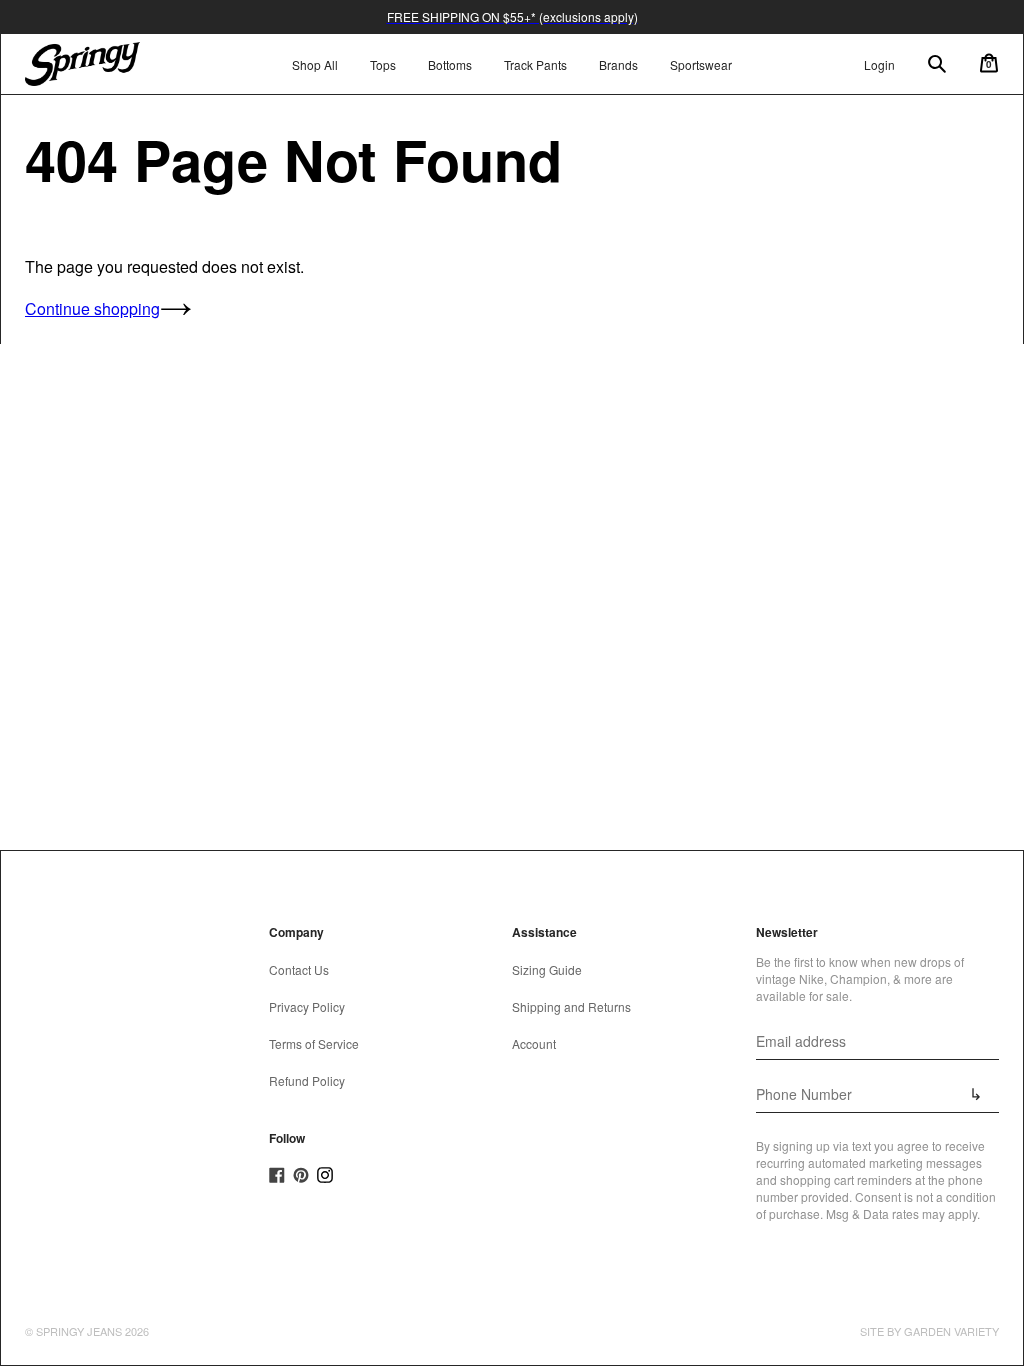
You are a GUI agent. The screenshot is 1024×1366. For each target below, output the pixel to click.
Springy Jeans (79, 1331)
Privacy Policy (307, 1006)
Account (534, 1043)
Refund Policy (307, 1080)
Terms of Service (314, 1043)
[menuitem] (383, 64)
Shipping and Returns (571, 1006)
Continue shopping (92, 308)
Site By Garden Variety (929, 1331)
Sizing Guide (547, 969)
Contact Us (299, 969)
